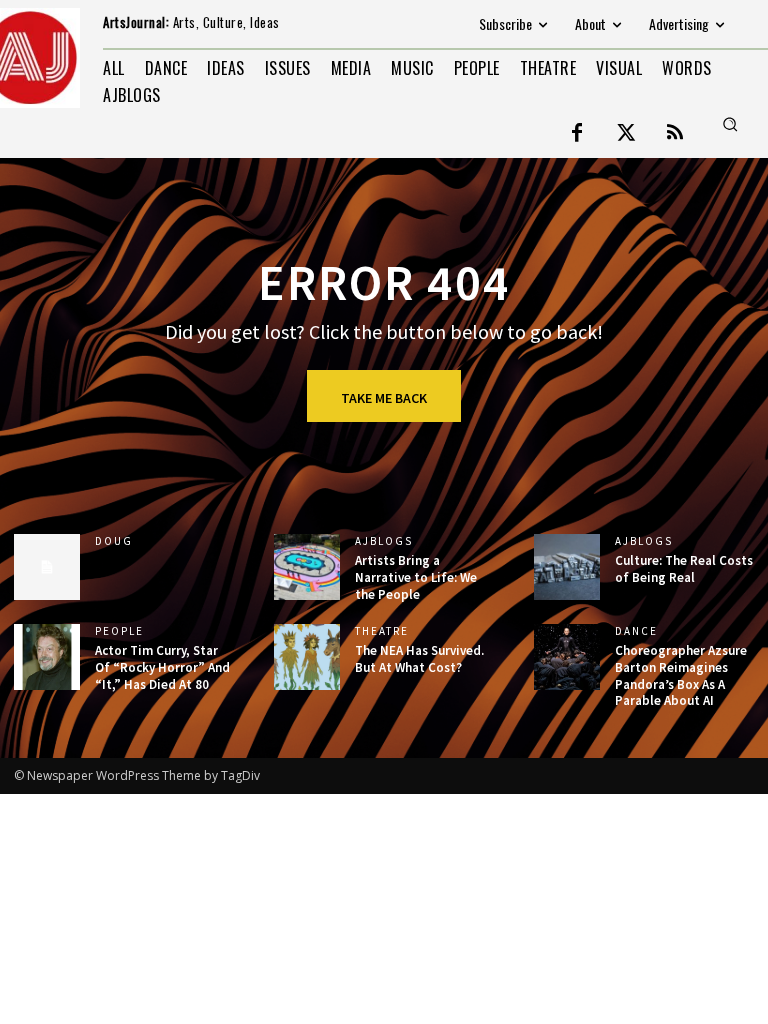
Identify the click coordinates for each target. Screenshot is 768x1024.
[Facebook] (577, 134)
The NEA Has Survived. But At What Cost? (419, 659)
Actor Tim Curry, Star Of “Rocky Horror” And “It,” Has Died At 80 (162, 667)
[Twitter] (626, 134)
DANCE (636, 631)
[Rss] (675, 134)
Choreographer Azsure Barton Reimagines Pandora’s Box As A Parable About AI (681, 676)
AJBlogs (384, 541)
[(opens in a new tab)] (47, 657)
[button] (730, 124)
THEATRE (382, 631)
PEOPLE (119, 631)
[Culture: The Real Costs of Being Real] (567, 567)
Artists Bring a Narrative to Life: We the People (416, 577)
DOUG (114, 541)
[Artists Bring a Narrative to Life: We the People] (307, 567)
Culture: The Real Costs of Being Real (684, 569)
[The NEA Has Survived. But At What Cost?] (307, 657)
